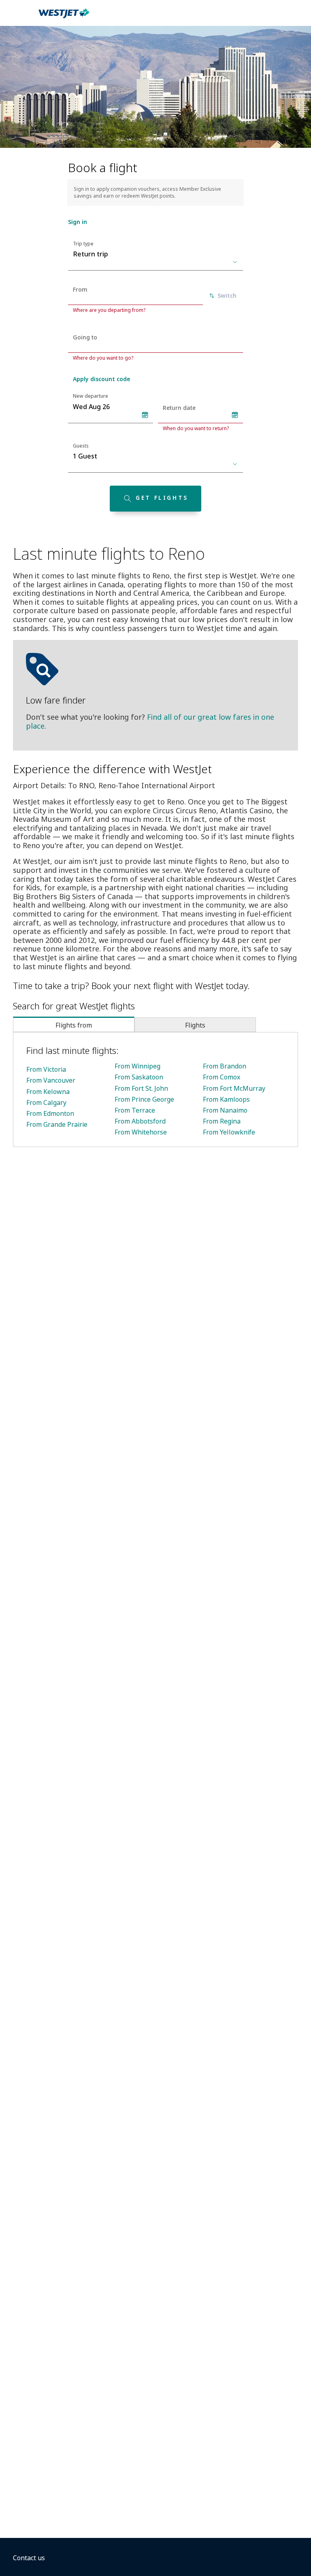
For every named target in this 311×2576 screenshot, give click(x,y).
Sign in (78, 222)
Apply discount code (101, 379)
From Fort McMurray (234, 1088)
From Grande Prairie (57, 1124)
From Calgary (46, 1102)
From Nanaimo (225, 1110)
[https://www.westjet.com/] (64, 18)
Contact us (29, 2558)
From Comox (222, 1077)
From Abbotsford (140, 1121)
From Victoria (46, 1069)
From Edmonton (50, 1113)
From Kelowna (48, 1092)
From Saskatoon (139, 1077)
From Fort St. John (141, 1088)
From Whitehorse (141, 1132)
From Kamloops (226, 1099)
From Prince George (144, 1099)
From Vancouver (51, 1080)
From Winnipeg (137, 1066)
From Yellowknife (229, 1132)
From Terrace (135, 1110)
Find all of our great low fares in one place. (150, 721)
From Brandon (225, 1066)
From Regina (222, 1121)
